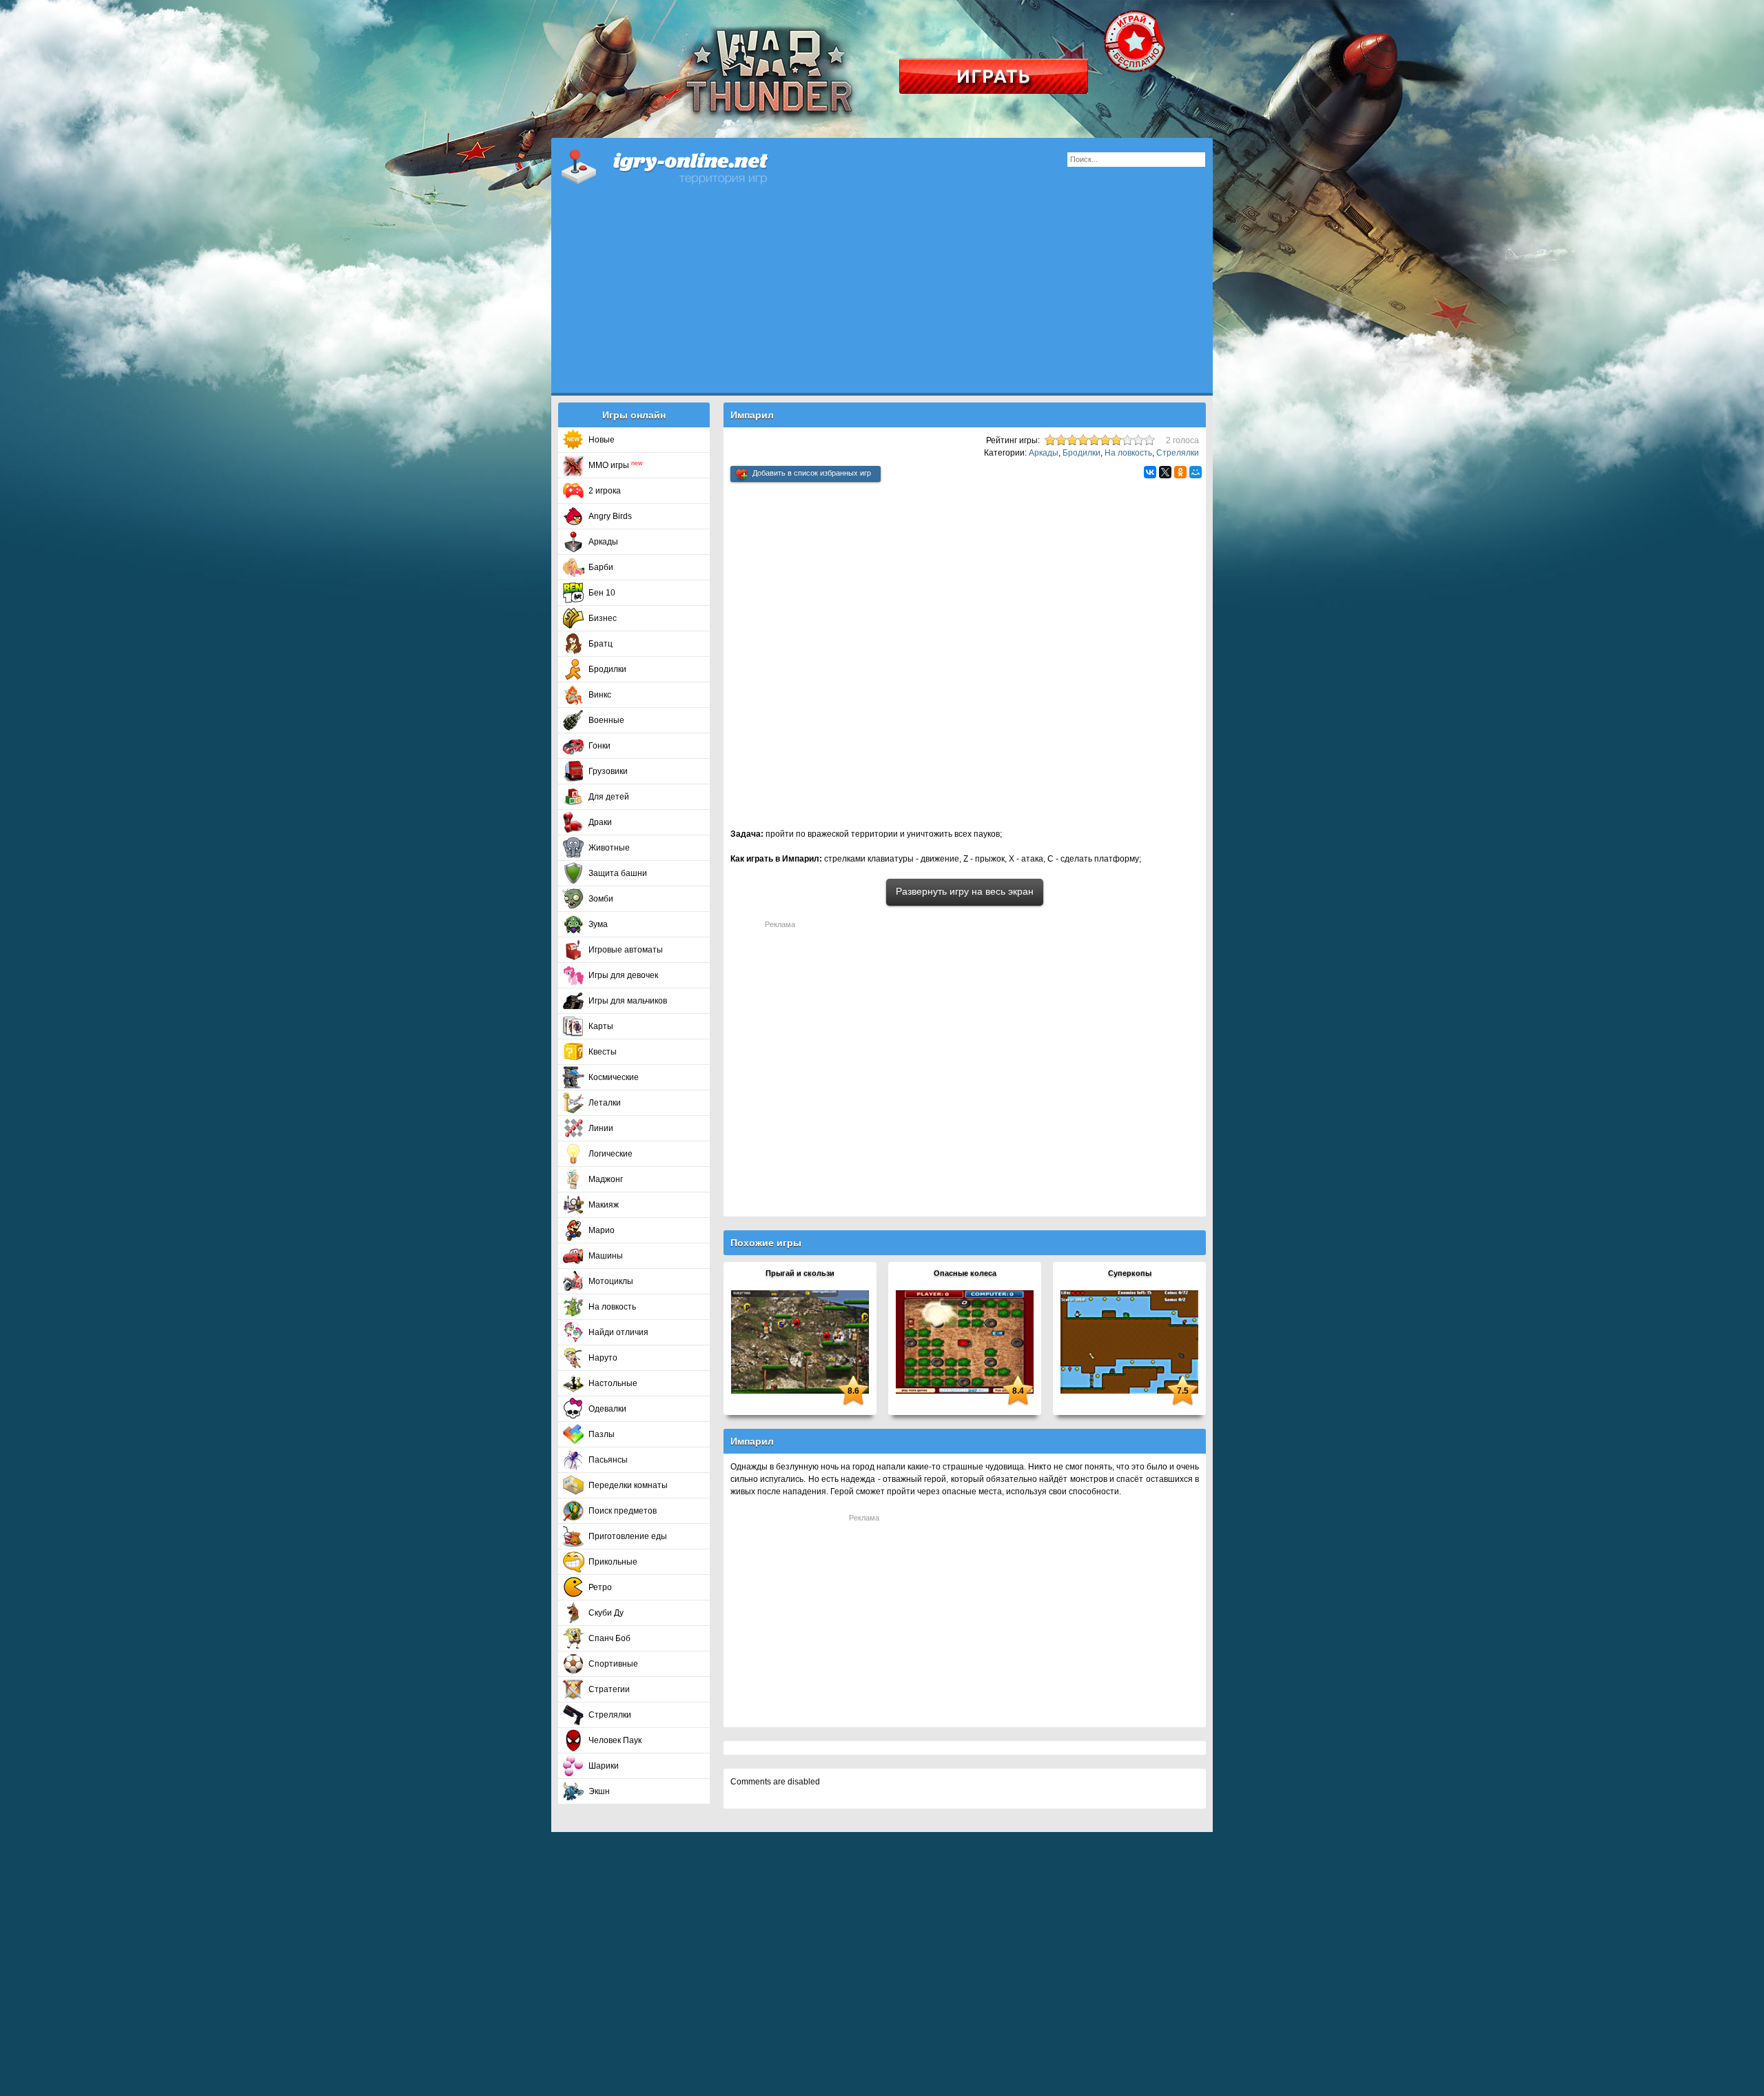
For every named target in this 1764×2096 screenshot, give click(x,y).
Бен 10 (602, 593)
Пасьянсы (608, 1460)
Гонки (599, 746)
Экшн (599, 1791)
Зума (598, 924)
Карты (601, 1026)
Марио (602, 1230)
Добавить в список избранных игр (812, 473)
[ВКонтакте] (1150, 472)
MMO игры (616, 465)
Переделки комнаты (628, 1485)
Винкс (600, 695)
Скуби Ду (606, 1613)
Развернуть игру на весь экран (965, 891)
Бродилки (607, 669)
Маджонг (606, 1179)
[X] (1165, 472)
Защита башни (618, 873)
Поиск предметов (623, 1511)
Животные (609, 848)
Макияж (604, 1205)
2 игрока (605, 491)
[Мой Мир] (1196, 472)
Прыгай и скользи (800, 1273)
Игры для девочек (623, 975)
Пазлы (602, 1434)
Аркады (603, 542)
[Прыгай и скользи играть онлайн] (800, 1341)
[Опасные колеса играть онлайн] (965, 1341)
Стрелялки (610, 1715)
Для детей (609, 797)
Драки (600, 822)
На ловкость (612, 1307)
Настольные (613, 1383)
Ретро (600, 1587)
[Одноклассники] (1180, 472)
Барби (601, 567)
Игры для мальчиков (628, 1001)
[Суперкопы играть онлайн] (1129, 1341)
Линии (601, 1128)
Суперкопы (1130, 1273)
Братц (601, 644)
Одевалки (607, 1409)
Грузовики (608, 771)
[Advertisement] (882, 296)
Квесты (603, 1052)
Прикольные (613, 1562)
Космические (614, 1077)
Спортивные (613, 1664)
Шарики (604, 1766)
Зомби (601, 899)
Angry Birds (610, 516)
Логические (611, 1154)
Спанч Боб (609, 1638)
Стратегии (609, 1689)
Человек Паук (615, 1740)
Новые (602, 440)
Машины (606, 1256)
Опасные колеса (965, 1273)
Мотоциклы (611, 1281)
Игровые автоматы (626, 950)
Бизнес (603, 618)
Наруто (603, 1358)
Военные (606, 720)
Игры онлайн (682, 165)
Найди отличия (618, 1332)
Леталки (605, 1103)
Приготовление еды (628, 1536)
